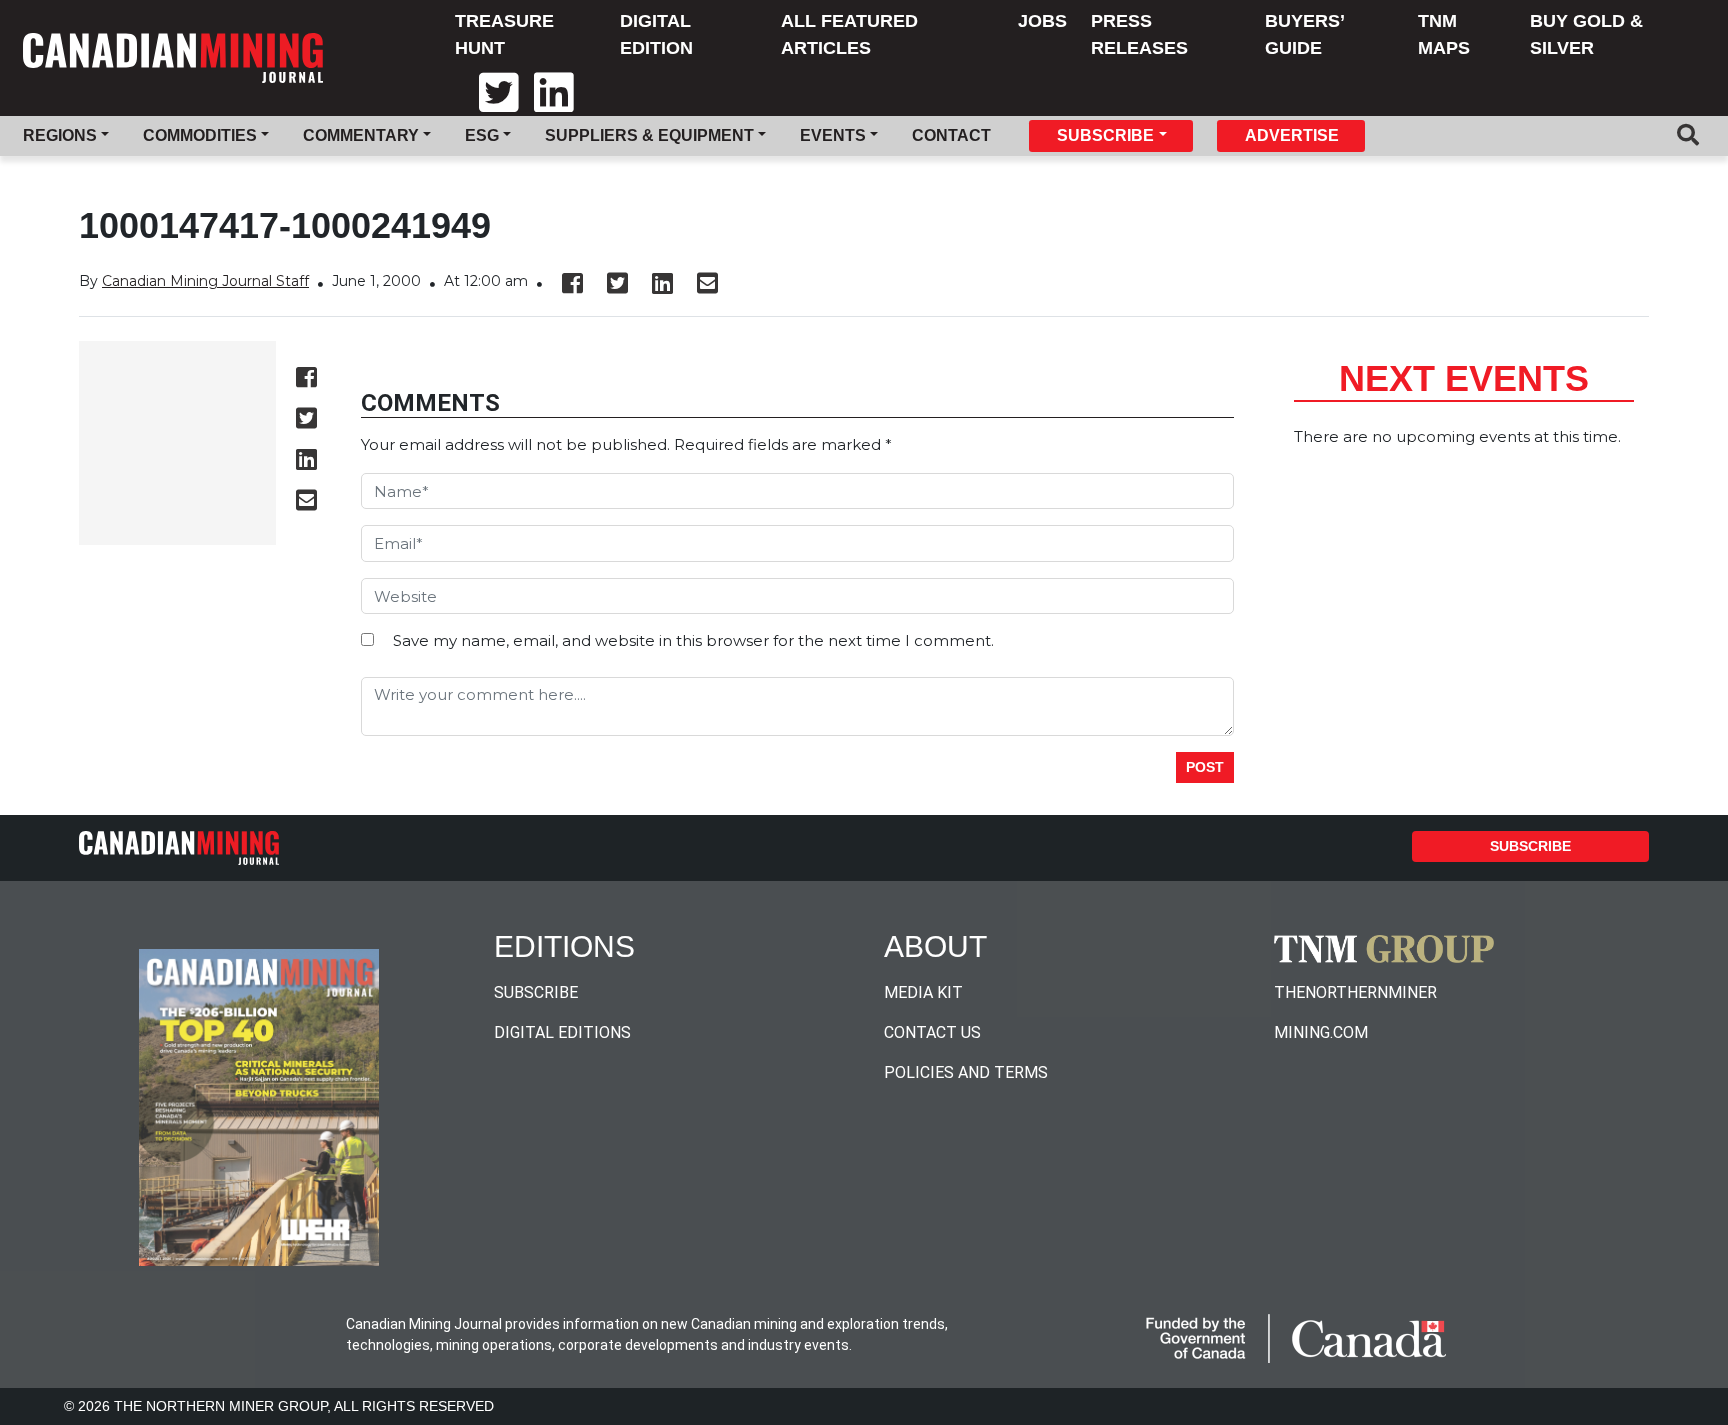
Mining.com (1321, 1032)
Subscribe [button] (1105, 135)
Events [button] (833, 135)
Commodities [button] (200, 135)
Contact (951, 135)
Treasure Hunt (504, 34)
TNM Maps (1444, 34)
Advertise (1292, 135)
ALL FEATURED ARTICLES (849, 34)
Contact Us (932, 1032)
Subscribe (1530, 846)
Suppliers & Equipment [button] (649, 135)
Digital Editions (562, 1032)
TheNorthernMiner (1355, 992)
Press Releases (1139, 34)
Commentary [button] (361, 135)
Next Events (1464, 378)
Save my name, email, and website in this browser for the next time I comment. (693, 640)
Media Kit (923, 992)
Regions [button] (60, 135)
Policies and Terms (966, 1072)
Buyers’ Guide (1304, 34)
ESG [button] (482, 135)
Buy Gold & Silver (1586, 34)
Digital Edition (656, 34)
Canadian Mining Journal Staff (205, 281)
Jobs (1042, 21)
